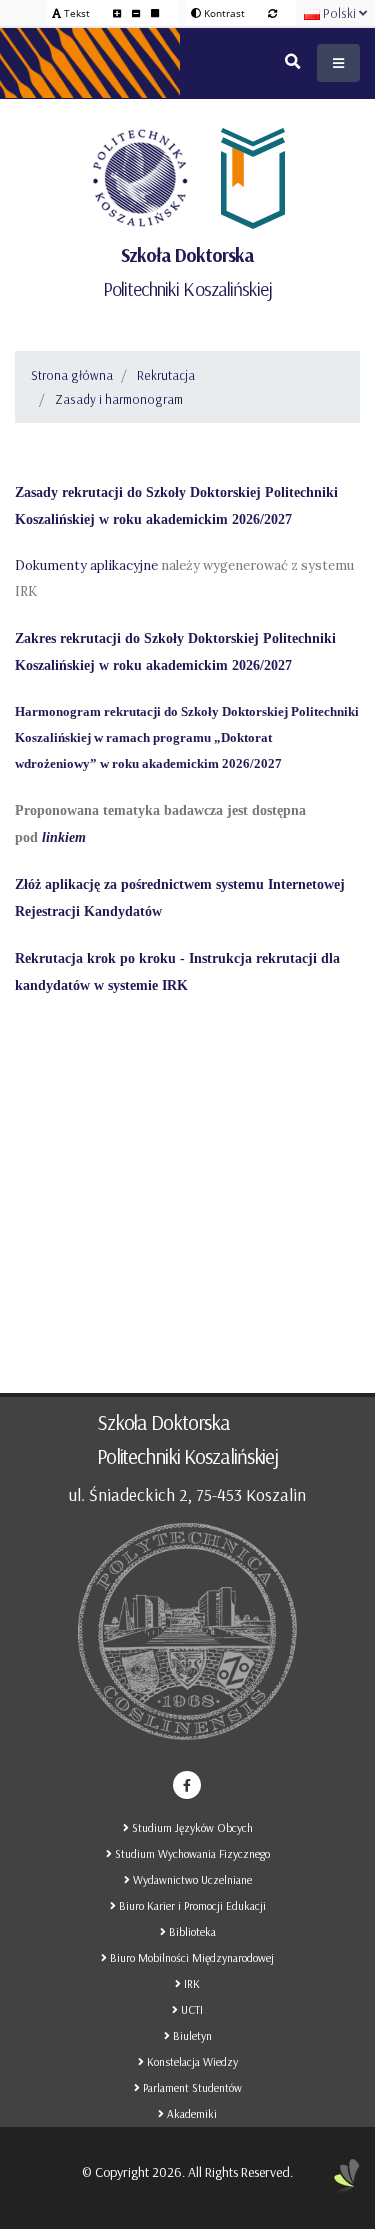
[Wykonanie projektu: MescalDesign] (347, 2184)
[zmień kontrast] (272, 13)
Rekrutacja (166, 375)
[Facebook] (187, 1785)
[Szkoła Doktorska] (250, 178)
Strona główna (72, 375)
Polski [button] (339, 13)
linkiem (64, 837)
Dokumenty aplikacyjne (86, 565)
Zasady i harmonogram (119, 399)
